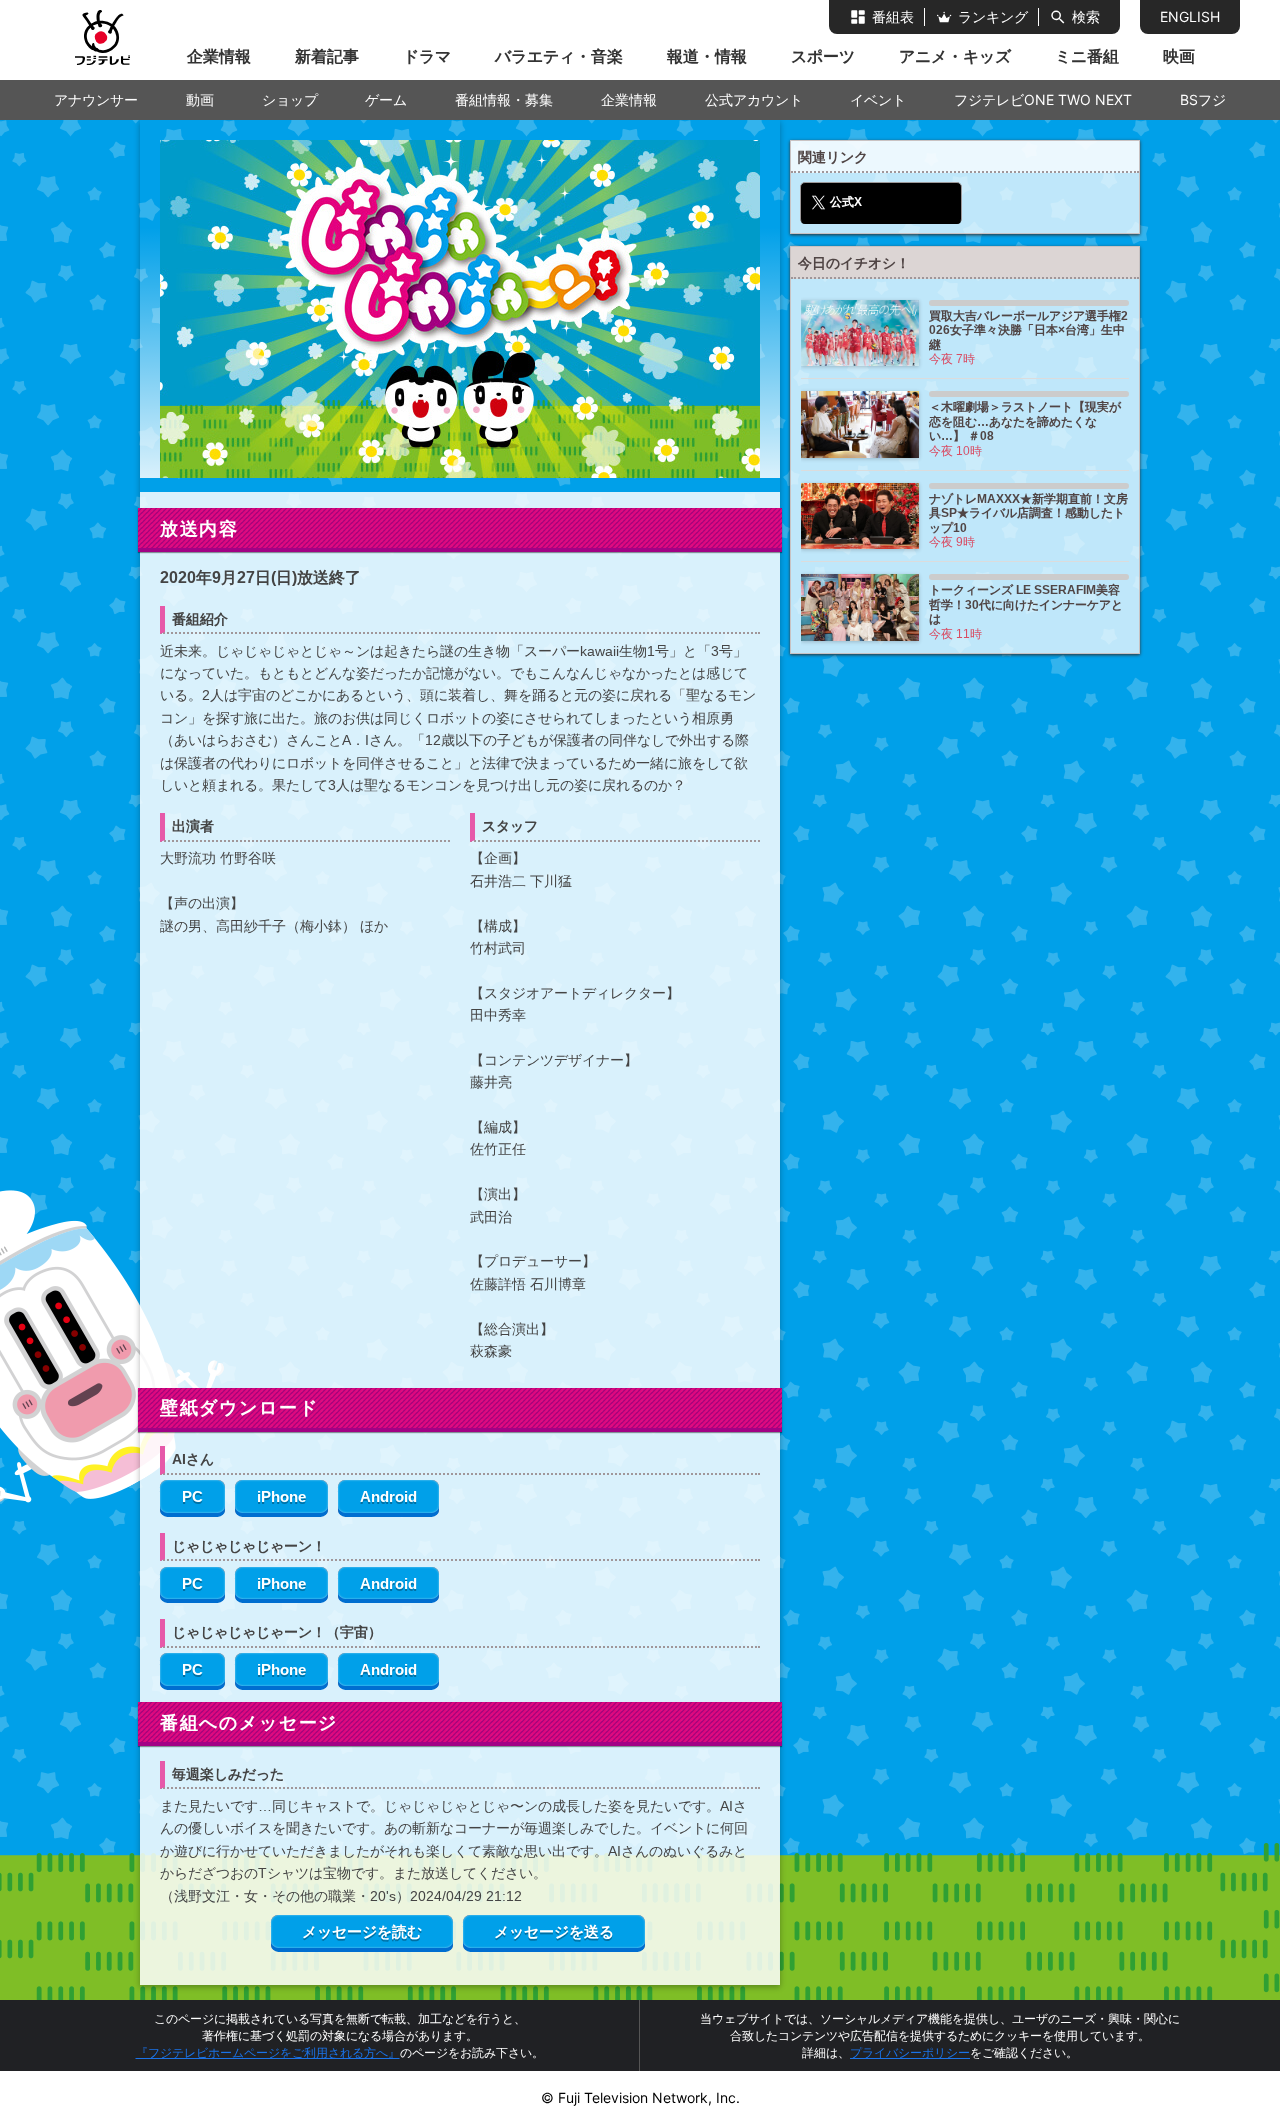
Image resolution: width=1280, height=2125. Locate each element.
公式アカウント (754, 99)
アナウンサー (96, 99)
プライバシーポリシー (910, 2052)
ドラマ (427, 56)
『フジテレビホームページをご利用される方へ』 (268, 2052)
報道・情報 (707, 56)
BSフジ (1203, 99)
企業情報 (219, 56)
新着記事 (327, 56)
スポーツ (823, 56)
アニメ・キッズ (955, 56)
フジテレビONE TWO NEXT (1043, 99)
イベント (878, 99)
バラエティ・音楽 (559, 56)
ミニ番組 (1087, 56)
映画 (1179, 56)
